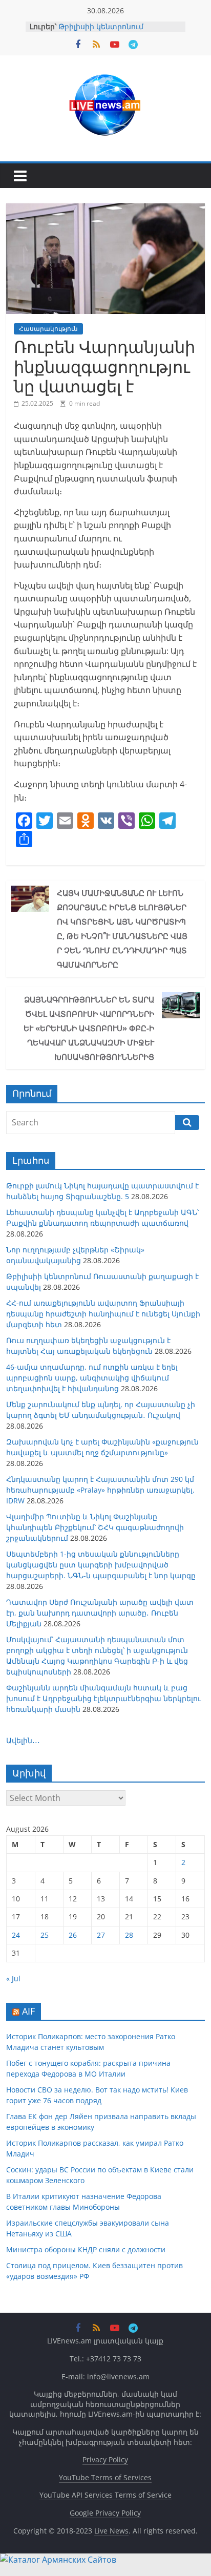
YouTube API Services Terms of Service (105, 2495)
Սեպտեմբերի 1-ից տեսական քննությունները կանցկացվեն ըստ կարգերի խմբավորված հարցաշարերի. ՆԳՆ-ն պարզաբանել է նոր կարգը (101, 1565)
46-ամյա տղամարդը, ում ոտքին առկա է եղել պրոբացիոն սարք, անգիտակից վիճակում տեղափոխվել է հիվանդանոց (92, 1378)
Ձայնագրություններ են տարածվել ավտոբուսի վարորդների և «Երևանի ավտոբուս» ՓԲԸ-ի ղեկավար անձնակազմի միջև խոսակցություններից (89, 1028)
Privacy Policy (105, 2459)
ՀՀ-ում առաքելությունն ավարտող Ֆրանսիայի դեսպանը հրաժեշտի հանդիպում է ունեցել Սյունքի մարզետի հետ (103, 1314)
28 (129, 1935)
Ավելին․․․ (23, 1740)
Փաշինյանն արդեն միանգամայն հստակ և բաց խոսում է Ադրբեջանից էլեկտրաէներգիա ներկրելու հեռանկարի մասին (103, 1698)
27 (101, 1935)
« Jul (13, 1978)
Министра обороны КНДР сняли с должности (86, 2249)
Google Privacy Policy (105, 2513)
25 (45, 1935)
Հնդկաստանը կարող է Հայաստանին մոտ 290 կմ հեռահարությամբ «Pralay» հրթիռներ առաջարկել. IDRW (100, 1490)
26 (73, 1935)
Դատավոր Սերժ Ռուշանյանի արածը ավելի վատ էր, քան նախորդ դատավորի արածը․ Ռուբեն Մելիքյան (100, 1613)
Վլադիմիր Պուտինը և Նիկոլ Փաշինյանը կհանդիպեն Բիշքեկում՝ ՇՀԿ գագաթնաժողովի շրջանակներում (95, 1527)
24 (16, 1935)
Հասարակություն (48, 329)
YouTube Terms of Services (105, 2477)
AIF (28, 2011)
